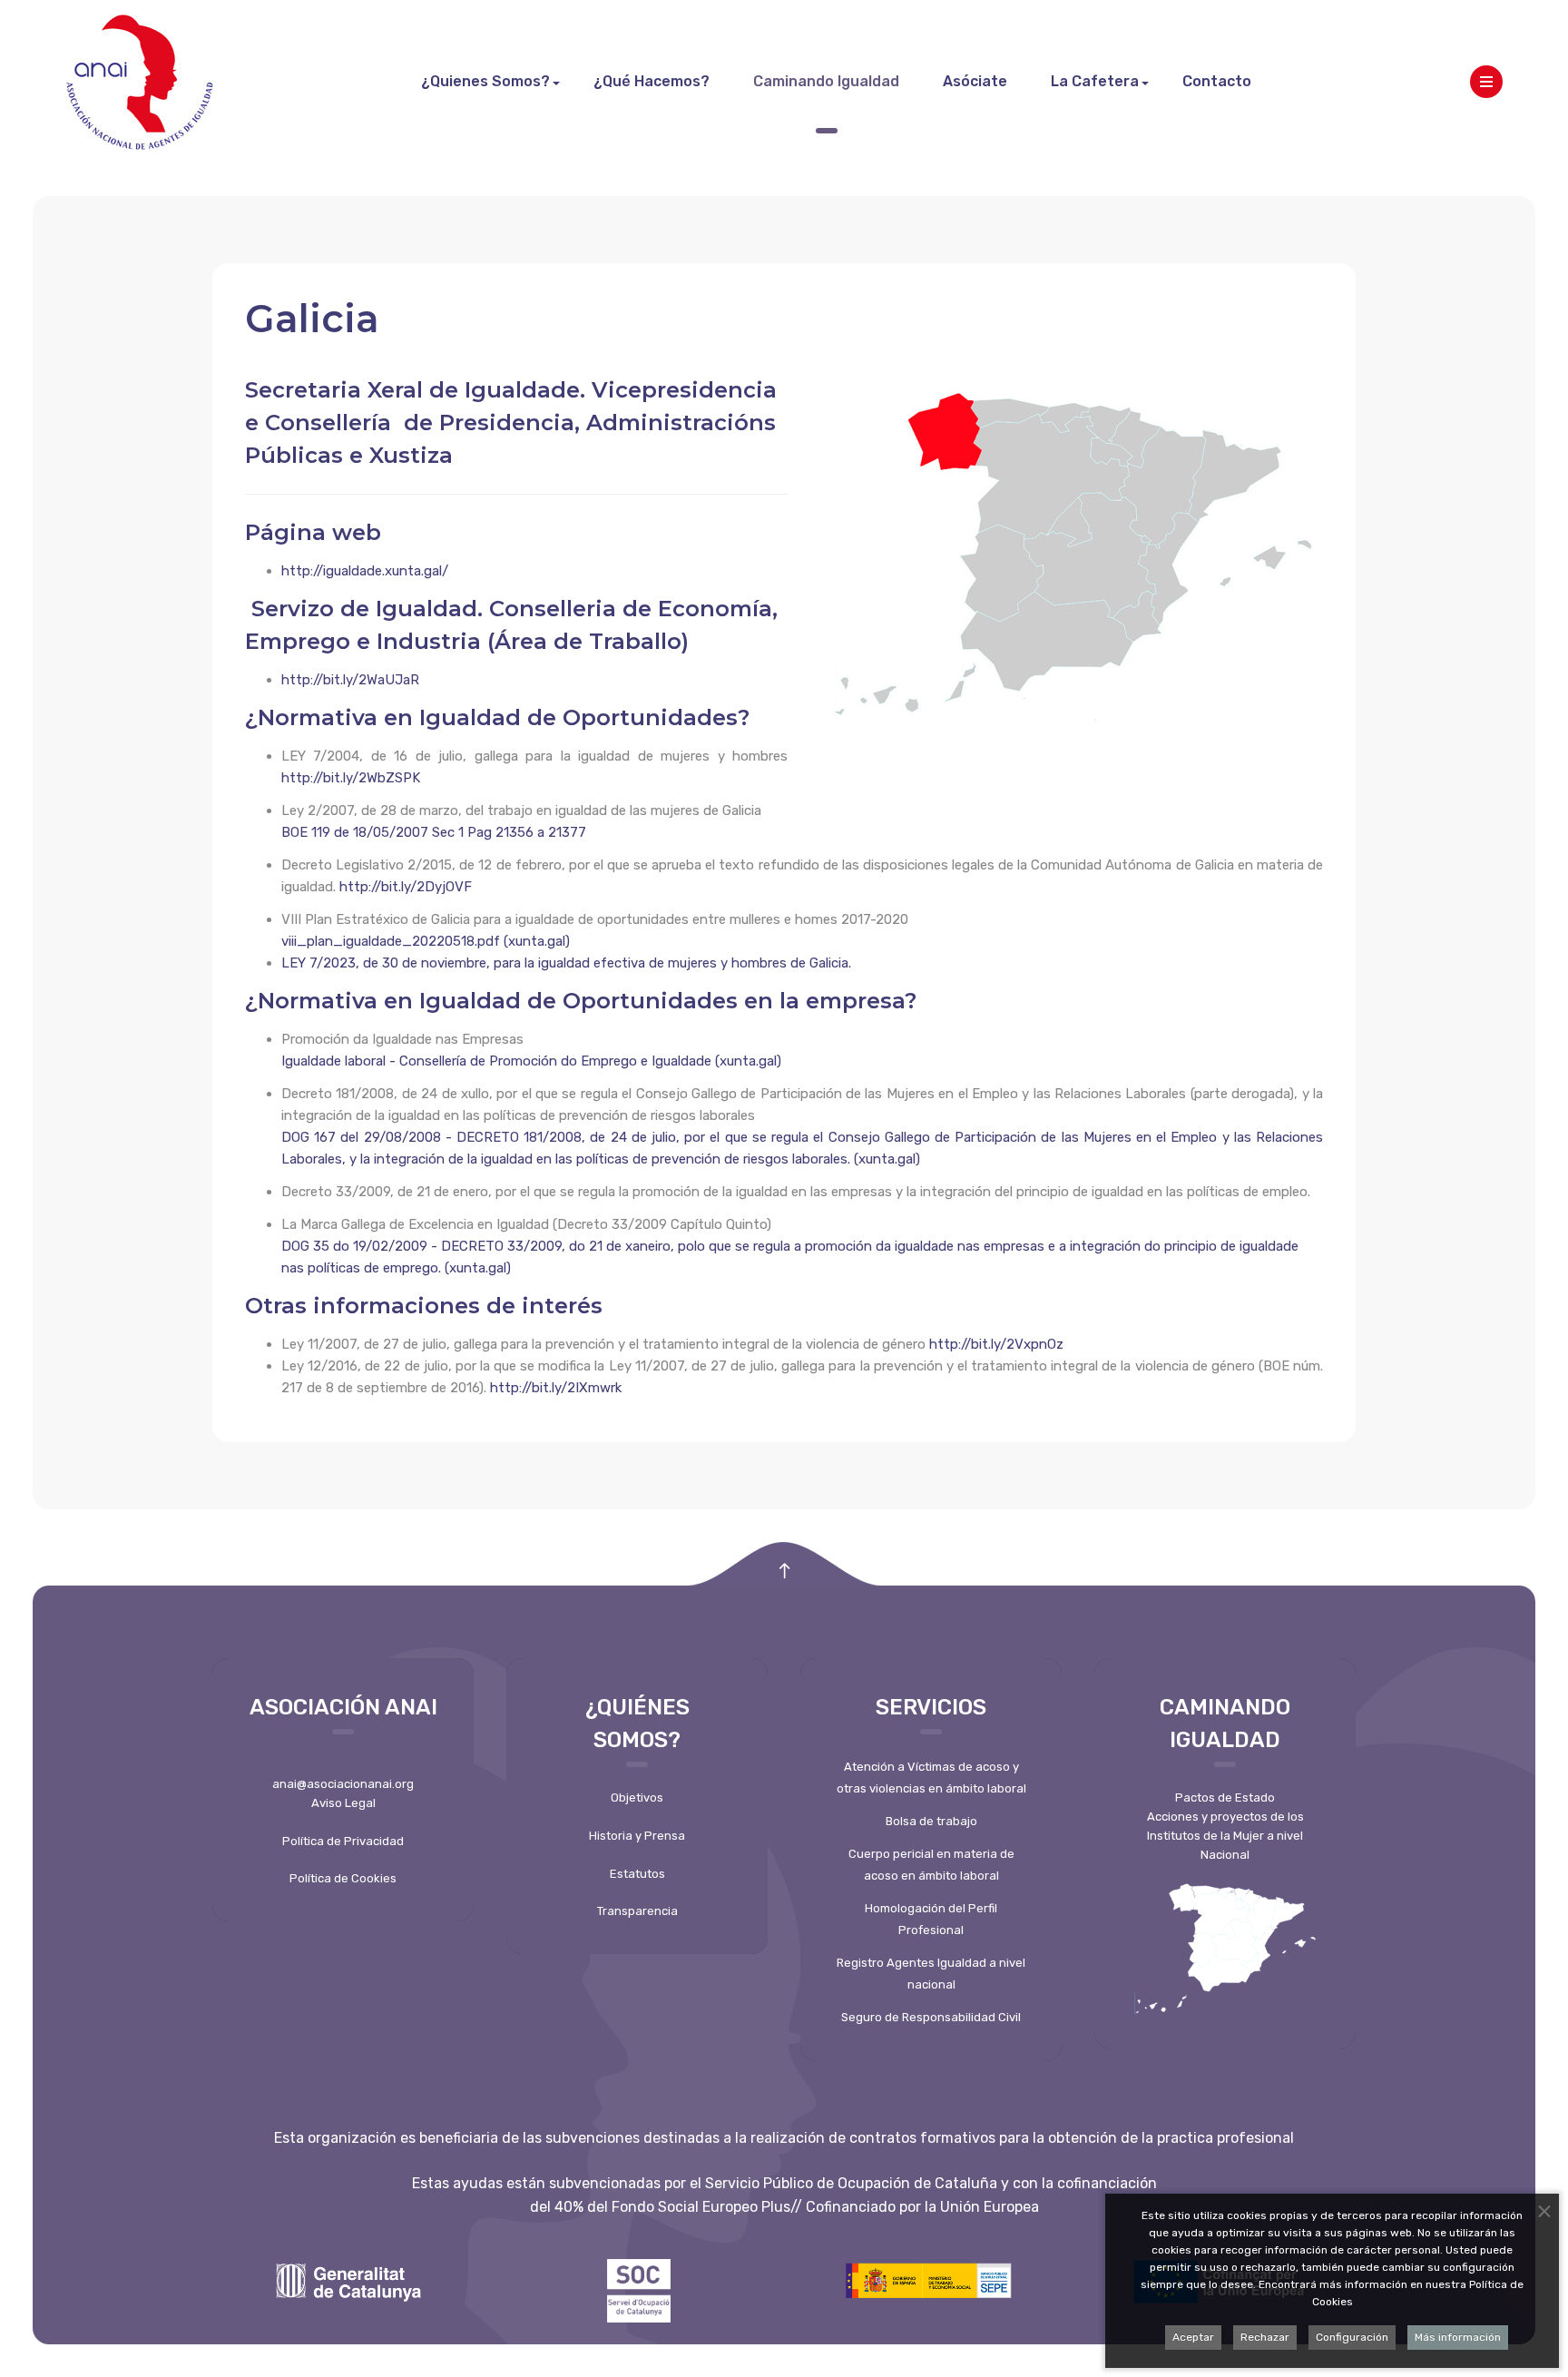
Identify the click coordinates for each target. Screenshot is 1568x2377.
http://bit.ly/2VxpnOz (996, 1344)
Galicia (312, 319)
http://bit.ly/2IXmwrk (556, 1388)
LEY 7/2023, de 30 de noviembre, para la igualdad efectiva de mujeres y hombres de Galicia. (566, 963)
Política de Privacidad (343, 1841)
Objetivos (637, 1797)
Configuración (1352, 2337)
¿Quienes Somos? (485, 81)
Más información (1458, 2337)
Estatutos (637, 1874)
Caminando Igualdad (826, 81)
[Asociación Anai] (139, 82)
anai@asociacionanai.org (343, 1784)
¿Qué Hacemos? (652, 81)
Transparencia (637, 1911)
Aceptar (1193, 2337)
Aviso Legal (343, 1803)
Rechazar (1265, 2337)
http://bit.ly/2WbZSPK (351, 778)
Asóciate (975, 81)
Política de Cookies (343, 1878)
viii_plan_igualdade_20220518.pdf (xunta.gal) (426, 941)
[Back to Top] (784, 1572)
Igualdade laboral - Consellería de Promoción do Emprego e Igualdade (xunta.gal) (531, 1061)
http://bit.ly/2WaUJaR (350, 680)
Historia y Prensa (637, 1836)
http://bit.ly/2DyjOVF (406, 887)
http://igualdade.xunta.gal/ (365, 571)
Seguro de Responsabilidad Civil (931, 2017)
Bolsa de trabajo (931, 1821)
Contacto (1217, 81)
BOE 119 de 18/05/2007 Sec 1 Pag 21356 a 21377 (434, 832)
